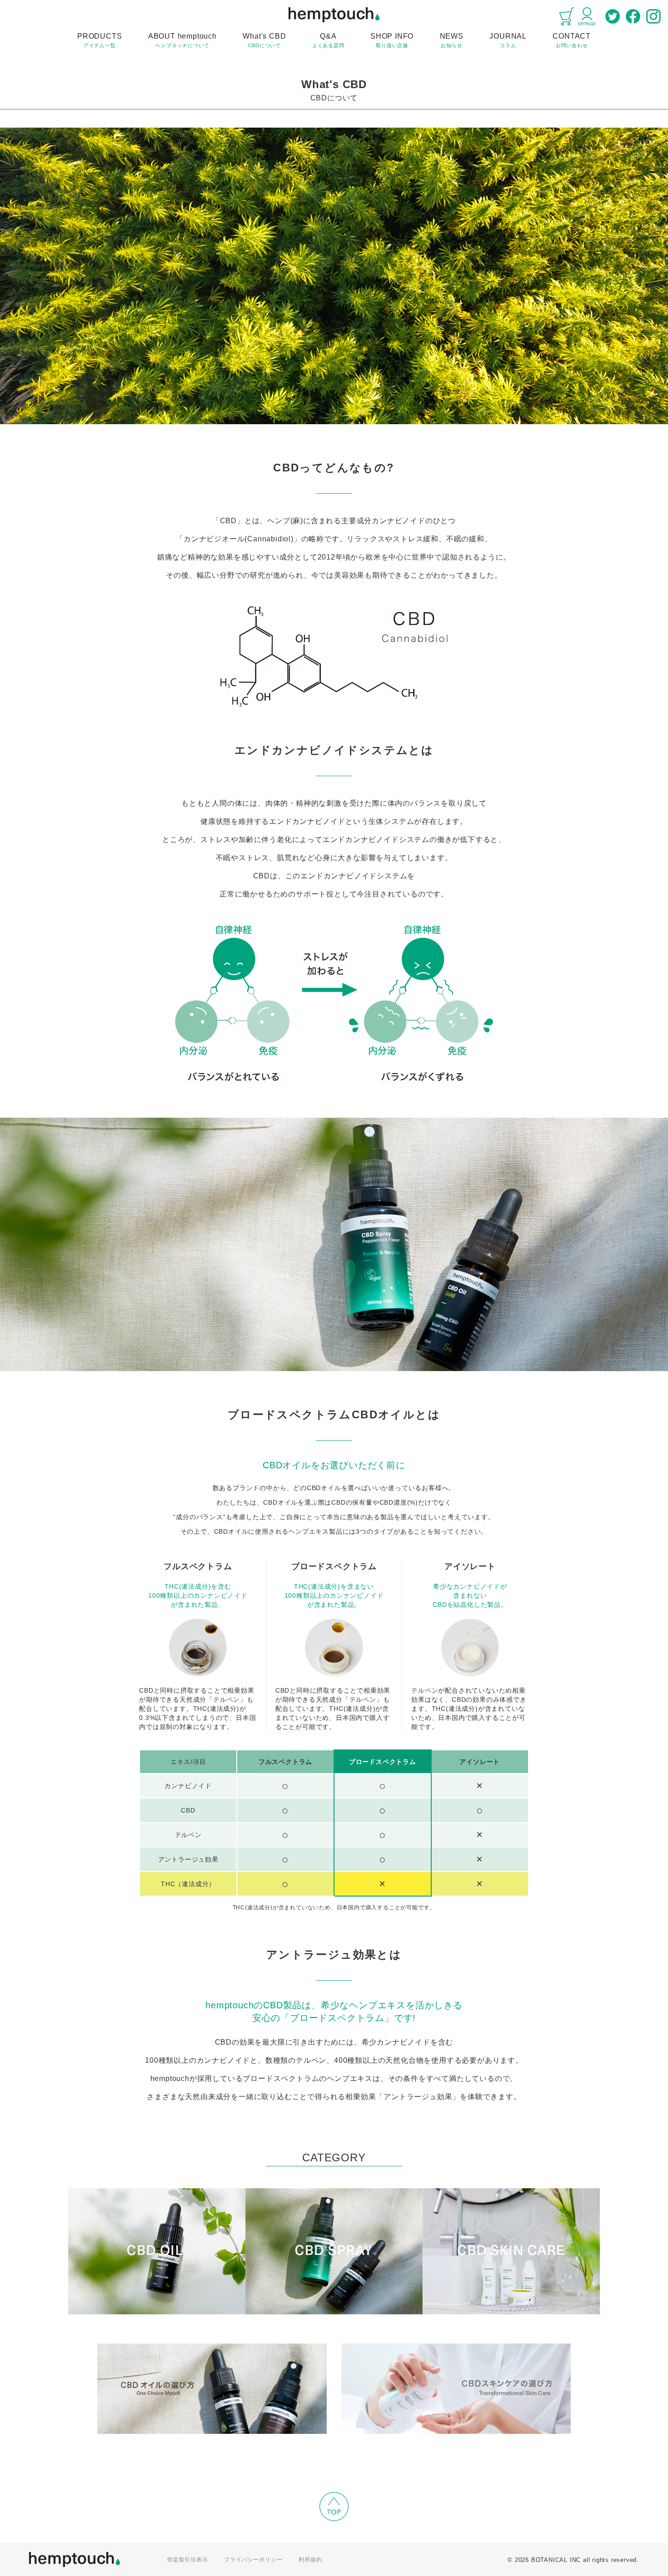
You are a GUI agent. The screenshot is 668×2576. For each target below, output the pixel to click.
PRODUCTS (100, 40)
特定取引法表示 (188, 2560)
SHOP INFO (392, 40)
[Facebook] (633, 16)
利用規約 (310, 2560)
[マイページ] (587, 16)
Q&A (328, 40)
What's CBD (264, 40)
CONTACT (572, 40)
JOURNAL (508, 40)
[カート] (567, 16)
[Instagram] (653, 16)
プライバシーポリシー (253, 2560)
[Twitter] (613, 16)
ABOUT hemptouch (182, 40)
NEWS (452, 40)
